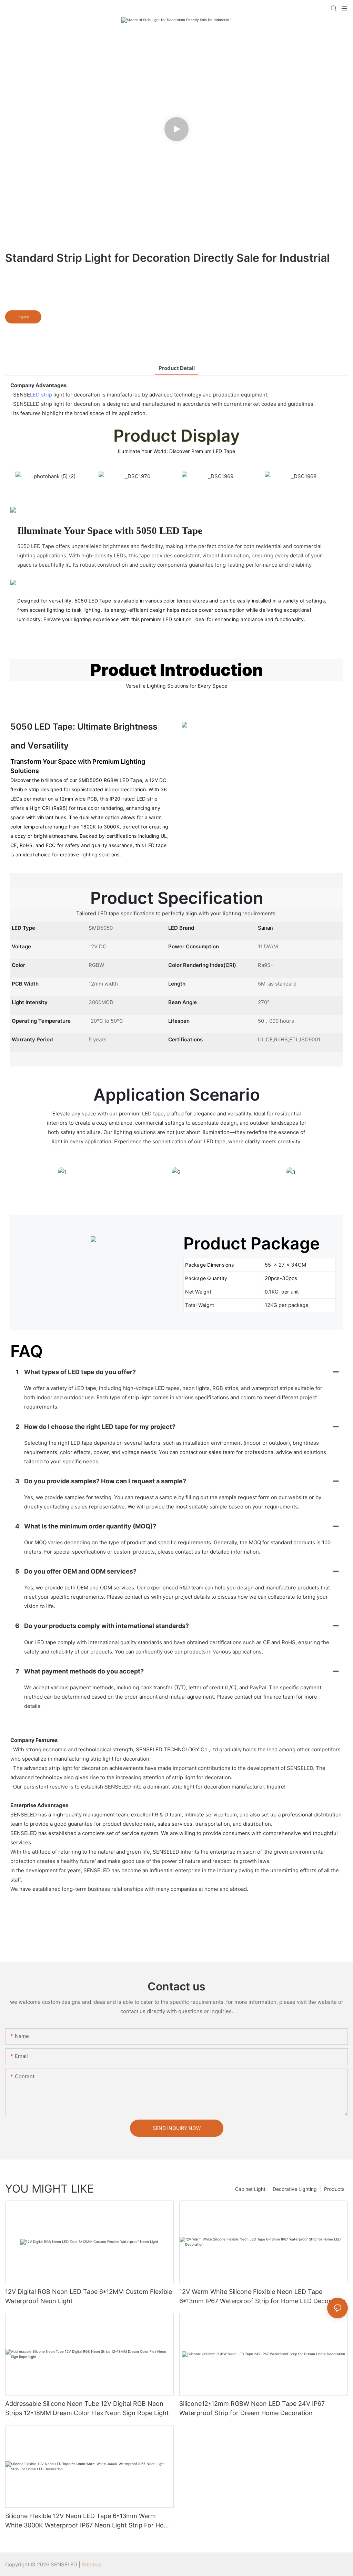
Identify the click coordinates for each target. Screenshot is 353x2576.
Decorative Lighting (295, 2189)
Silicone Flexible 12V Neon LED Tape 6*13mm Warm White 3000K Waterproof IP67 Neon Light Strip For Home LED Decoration (89, 2521)
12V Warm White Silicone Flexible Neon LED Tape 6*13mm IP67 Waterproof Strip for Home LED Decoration (263, 2296)
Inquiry (23, 317)
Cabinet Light (250, 2189)
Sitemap (92, 2564)
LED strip (41, 395)
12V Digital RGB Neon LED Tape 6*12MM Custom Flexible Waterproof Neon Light (89, 2296)
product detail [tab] (177, 368)
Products (334, 2189)
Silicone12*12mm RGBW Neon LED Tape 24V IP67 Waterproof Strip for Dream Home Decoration (252, 2408)
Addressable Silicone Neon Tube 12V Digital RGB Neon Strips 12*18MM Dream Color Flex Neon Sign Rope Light (87, 2408)
